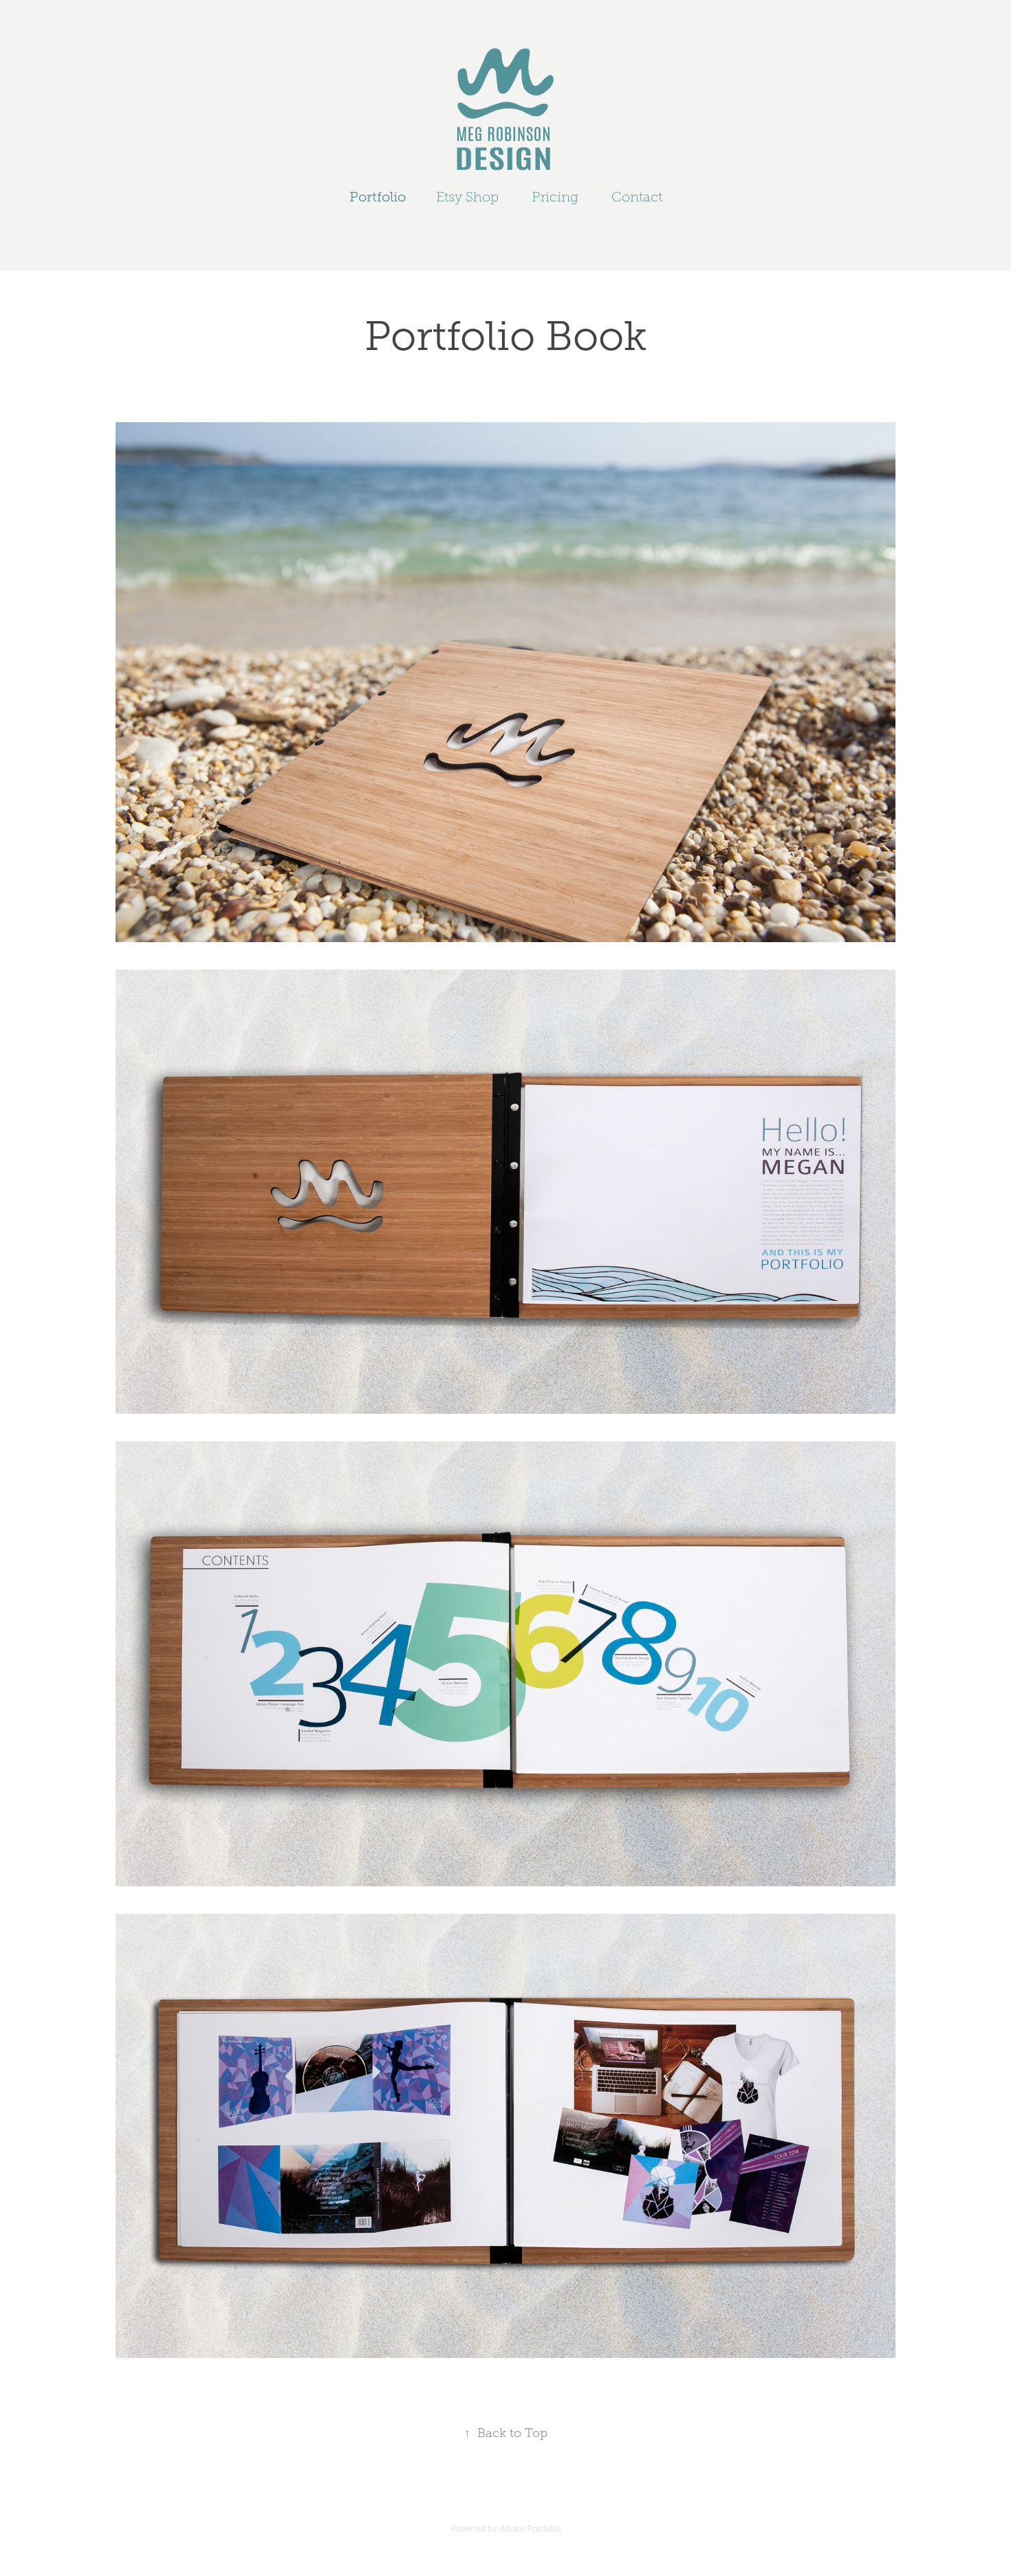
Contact (637, 197)
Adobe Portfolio (530, 2529)
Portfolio (378, 197)
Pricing (555, 197)
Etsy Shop (467, 197)
